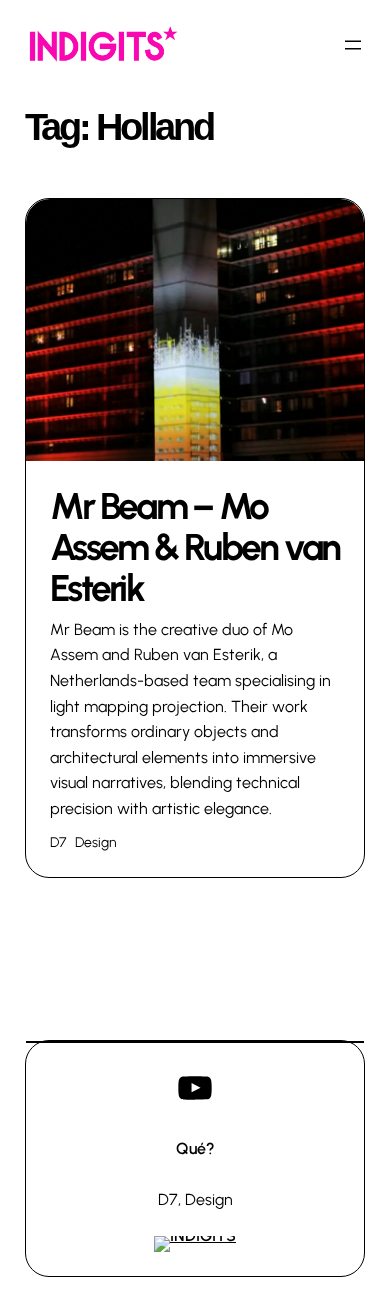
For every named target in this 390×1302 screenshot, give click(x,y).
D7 (58, 842)
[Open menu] (353, 45)
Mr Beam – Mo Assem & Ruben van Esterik (194, 547)
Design (96, 842)
